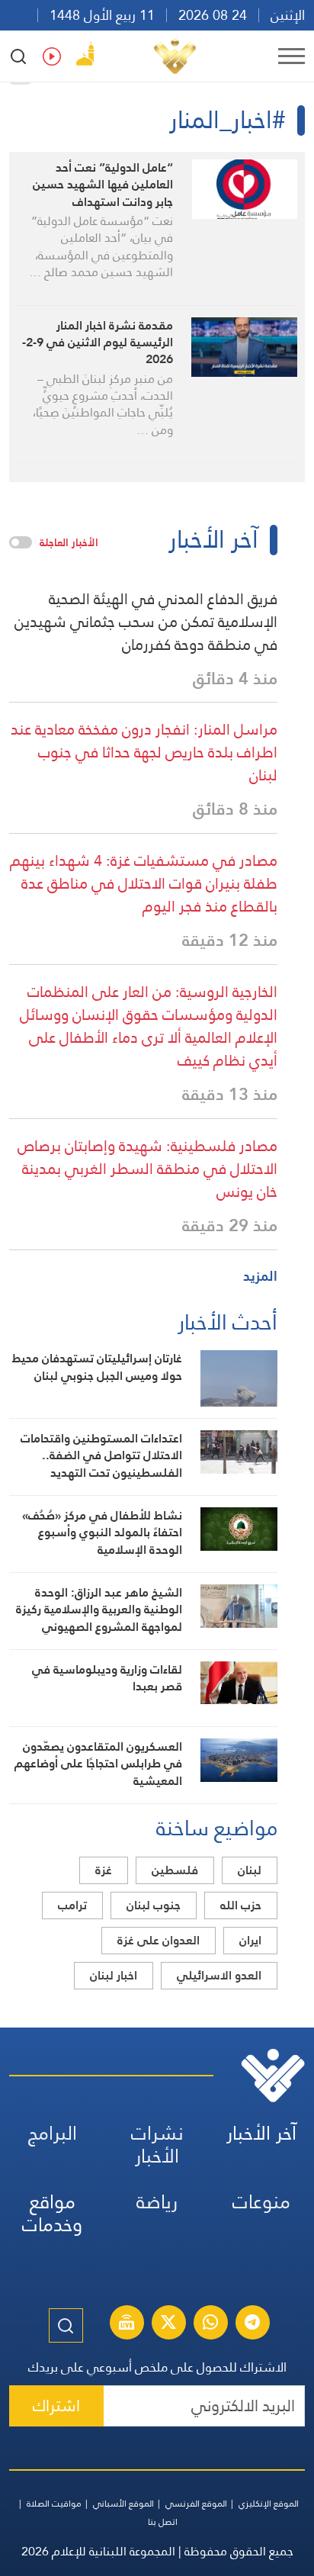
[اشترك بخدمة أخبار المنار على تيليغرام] (252, 2324)
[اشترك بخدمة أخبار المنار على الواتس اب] (210, 2324)
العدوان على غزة (159, 1940)
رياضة (157, 2202)
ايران (250, 1940)
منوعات (261, 2202)
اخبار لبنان (114, 1975)
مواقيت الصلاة (54, 2504)
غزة (104, 1870)
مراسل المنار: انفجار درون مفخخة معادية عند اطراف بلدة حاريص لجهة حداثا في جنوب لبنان (144, 752)
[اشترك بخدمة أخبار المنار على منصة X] (168, 2324)
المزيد (260, 1276)
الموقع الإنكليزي (269, 2504)
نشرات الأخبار (157, 2145)
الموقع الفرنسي (196, 2504)
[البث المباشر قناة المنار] (127, 2324)
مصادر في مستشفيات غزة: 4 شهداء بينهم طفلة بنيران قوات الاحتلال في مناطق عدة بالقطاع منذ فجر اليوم (144, 883)
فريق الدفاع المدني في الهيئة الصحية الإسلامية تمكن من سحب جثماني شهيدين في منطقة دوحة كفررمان (146, 622)
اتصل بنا (163, 2522)
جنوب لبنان (154, 1905)
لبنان (250, 1870)
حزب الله (241, 1905)
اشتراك (56, 2406)
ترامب (72, 1905)
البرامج (53, 2133)
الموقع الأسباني (123, 2504)
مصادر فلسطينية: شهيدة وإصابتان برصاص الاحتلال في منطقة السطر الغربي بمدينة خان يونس (147, 1169)
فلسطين (175, 1870)
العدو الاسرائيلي (219, 1975)
